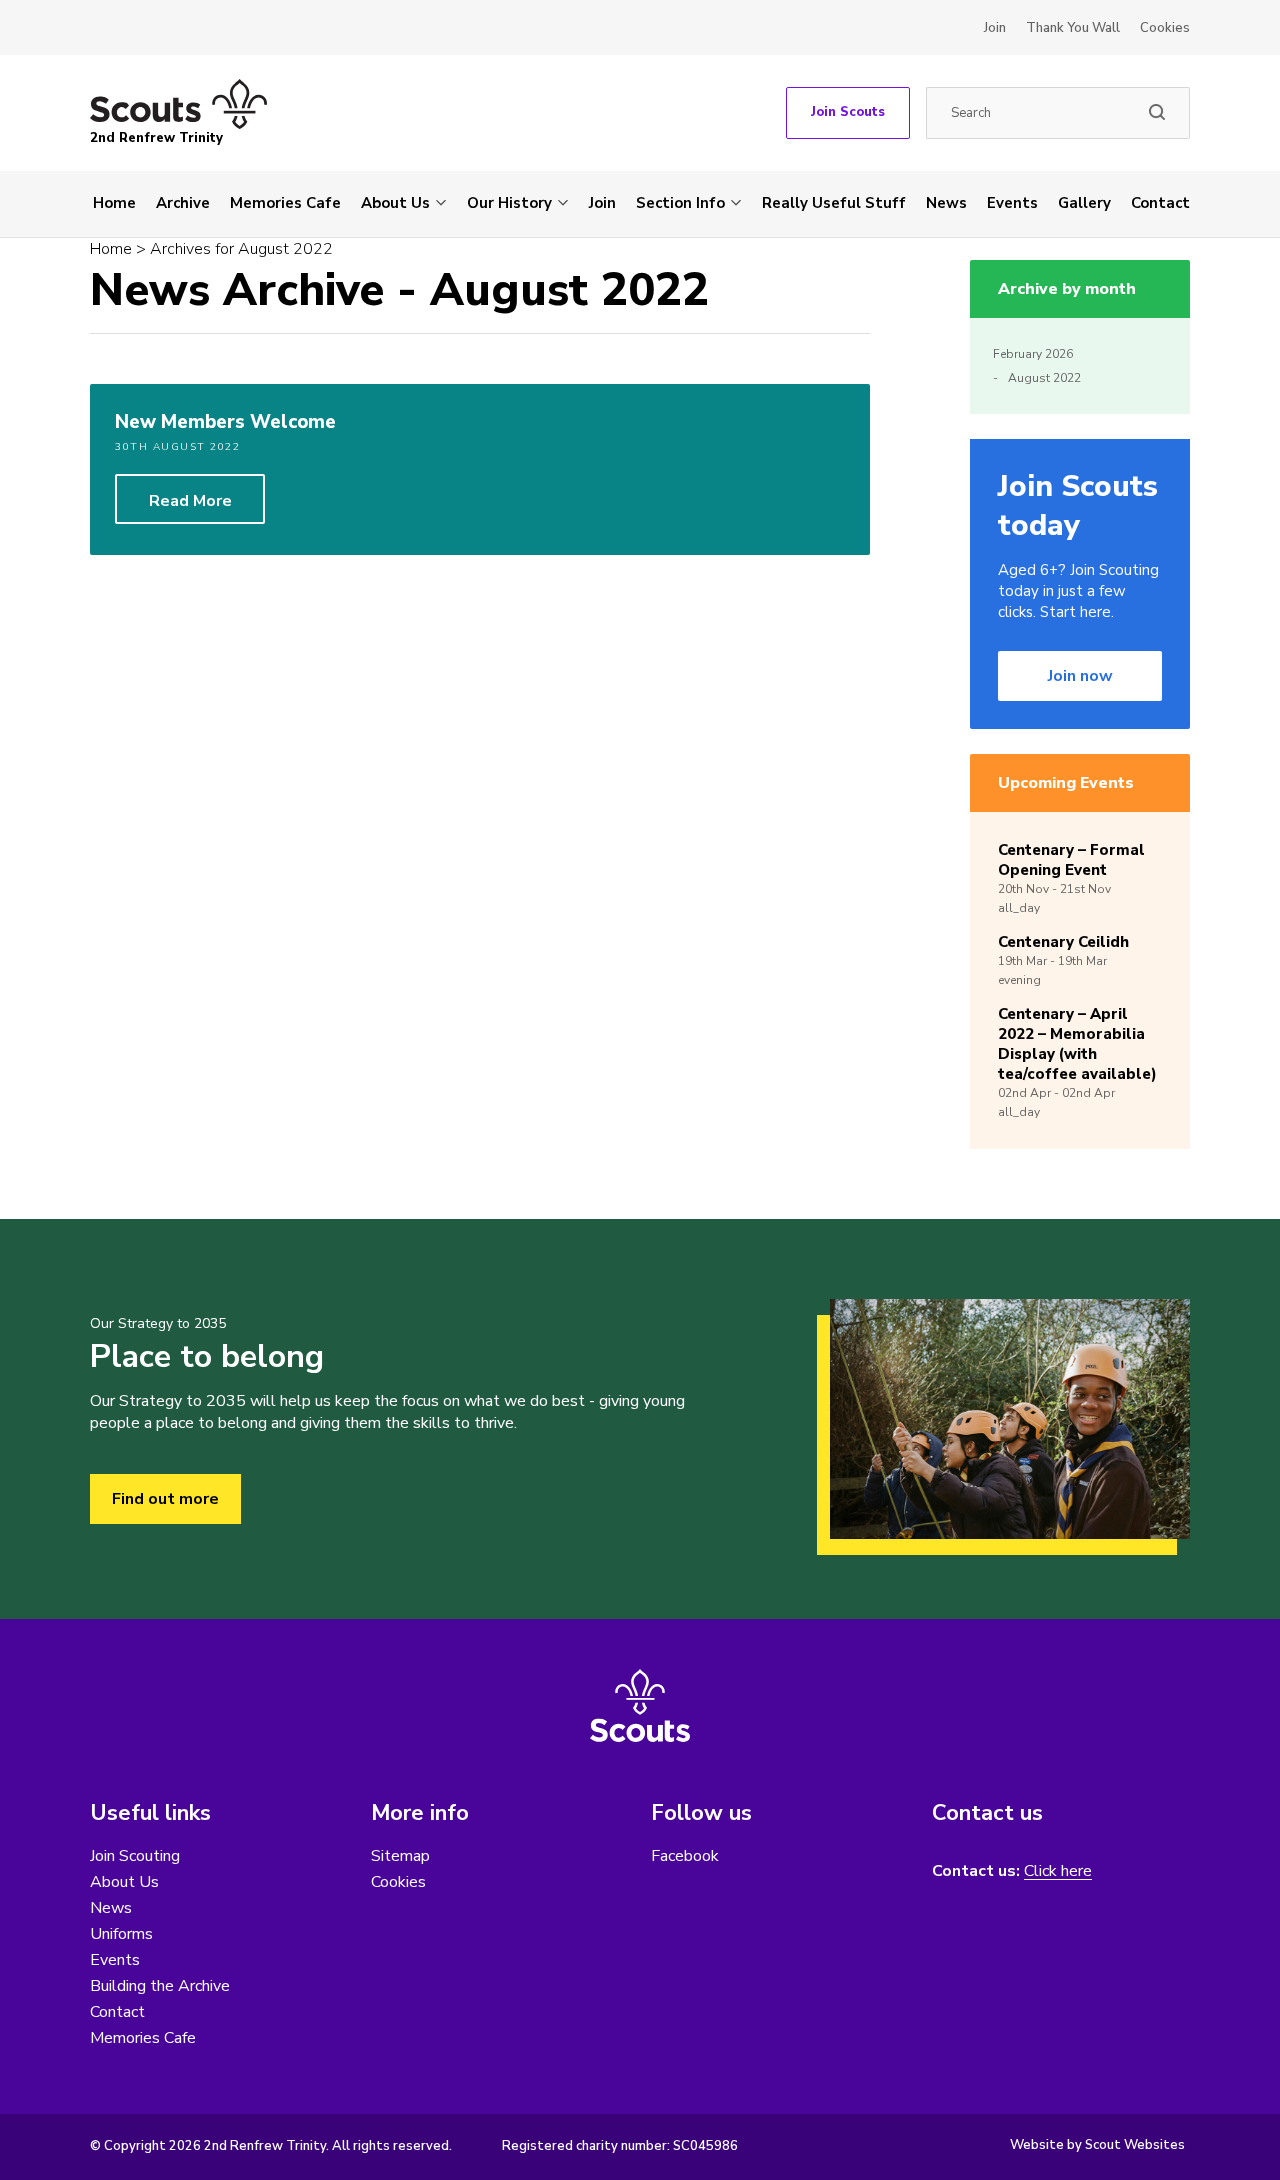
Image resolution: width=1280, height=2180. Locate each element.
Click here (1058, 1871)
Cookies (1165, 28)
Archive (183, 203)
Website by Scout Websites (1097, 2145)
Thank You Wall (1073, 28)
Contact (1160, 203)
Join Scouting (135, 1856)
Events (1012, 203)
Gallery (1084, 203)
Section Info (680, 203)
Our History (509, 203)
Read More (190, 501)
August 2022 (1044, 378)
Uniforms (121, 1934)
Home (114, 203)
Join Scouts (848, 112)
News (946, 203)
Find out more (165, 1499)
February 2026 (1033, 354)
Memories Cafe (285, 203)
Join (995, 28)
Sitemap (400, 1856)
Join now (1080, 676)
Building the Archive (160, 1986)
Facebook (685, 1856)
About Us (395, 203)
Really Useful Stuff (834, 203)
